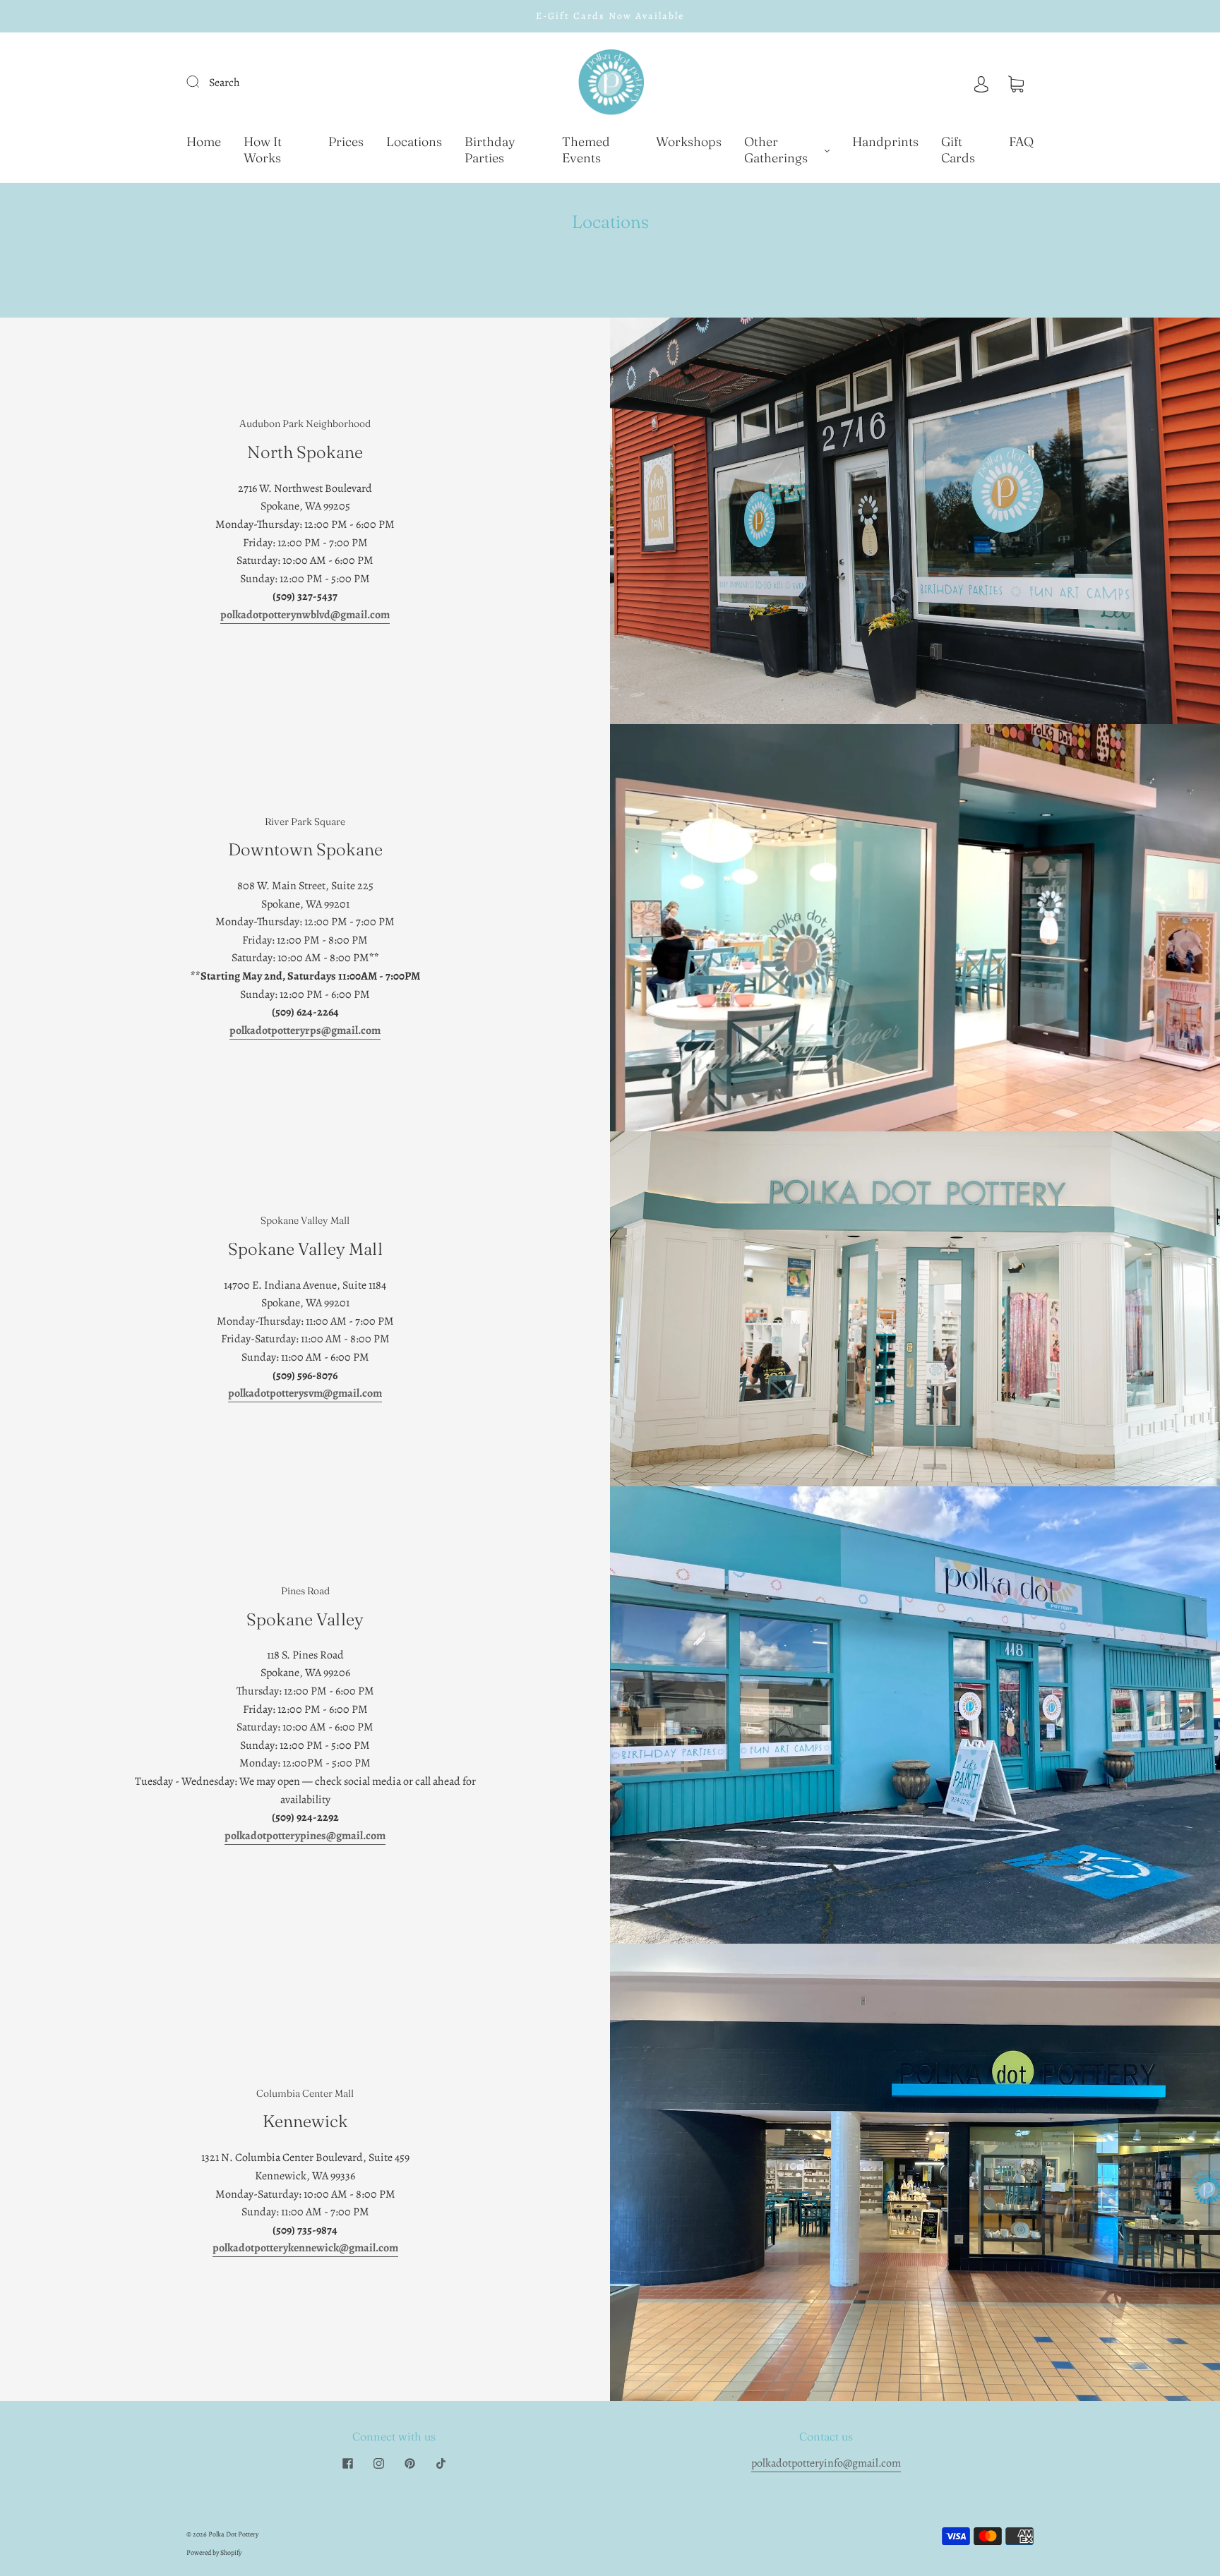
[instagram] (378, 2463)
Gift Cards (958, 150)
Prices (346, 142)
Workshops (689, 142)
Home (204, 142)
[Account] (981, 83)
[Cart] (1016, 83)
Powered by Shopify (214, 2552)
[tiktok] (441, 2463)
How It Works (263, 150)
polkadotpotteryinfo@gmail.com (826, 2463)
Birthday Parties (490, 150)
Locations (414, 142)
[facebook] (347, 2463)
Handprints (885, 142)
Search (225, 83)
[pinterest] (409, 2463)
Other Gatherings (776, 150)
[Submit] (202, 81)
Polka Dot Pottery (233, 2534)
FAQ (1021, 142)
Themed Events (586, 150)
